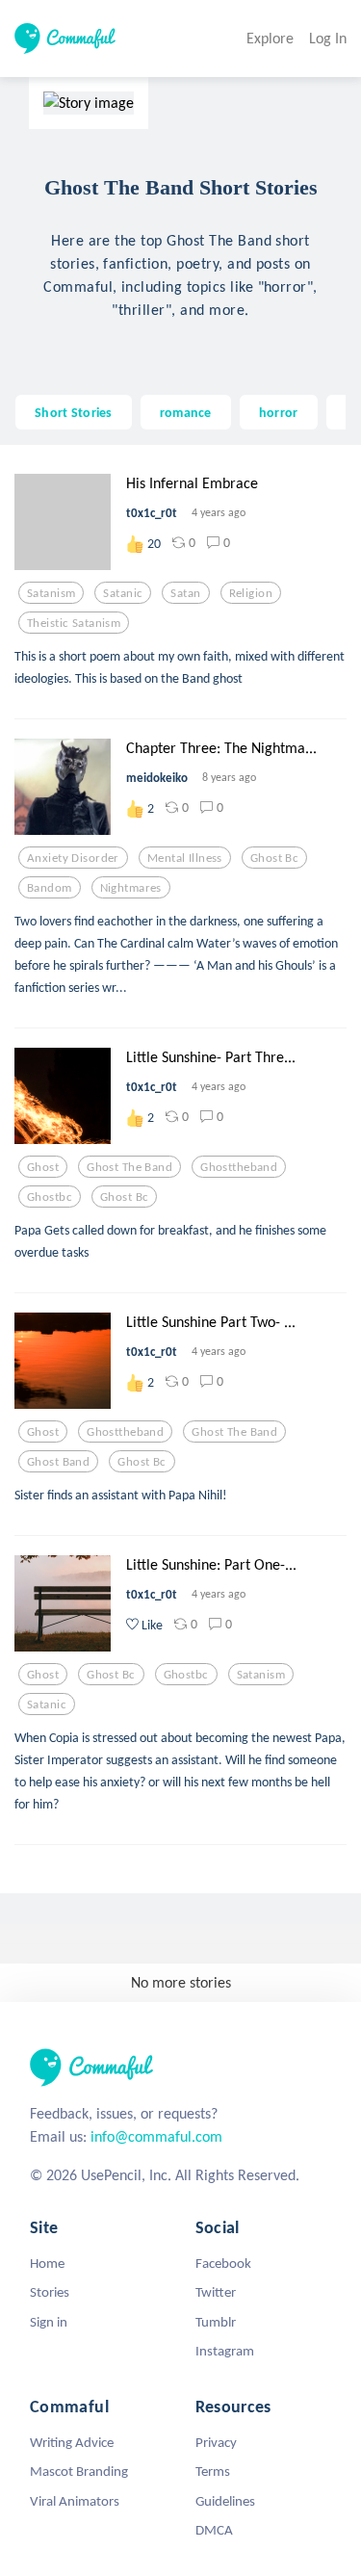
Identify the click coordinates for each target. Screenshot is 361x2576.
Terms (213, 2471)
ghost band (58, 1462)
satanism (51, 593)
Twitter (216, 2292)
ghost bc (274, 858)
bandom (50, 888)
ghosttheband (239, 1167)
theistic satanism (74, 623)
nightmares (131, 888)
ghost (43, 1167)
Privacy (216, 2442)
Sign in (49, 2322)
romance (186, 412)
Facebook (223, 2263)
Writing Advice (72, 2442)
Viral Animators (75, 2501)
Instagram (225, 2351)
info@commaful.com (156, 2136)
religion (251, 593)
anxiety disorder (73, 858)
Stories (50, 2292)
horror (279, 412)
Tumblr (216, 2322)
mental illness (185, 858)
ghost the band (129, 1167)
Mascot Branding (79, 2471)
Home (47, 2263)
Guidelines (225, 2501)
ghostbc (50, 1197)
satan (185, 593)
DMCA (214, 2530)
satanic (123, 593)
